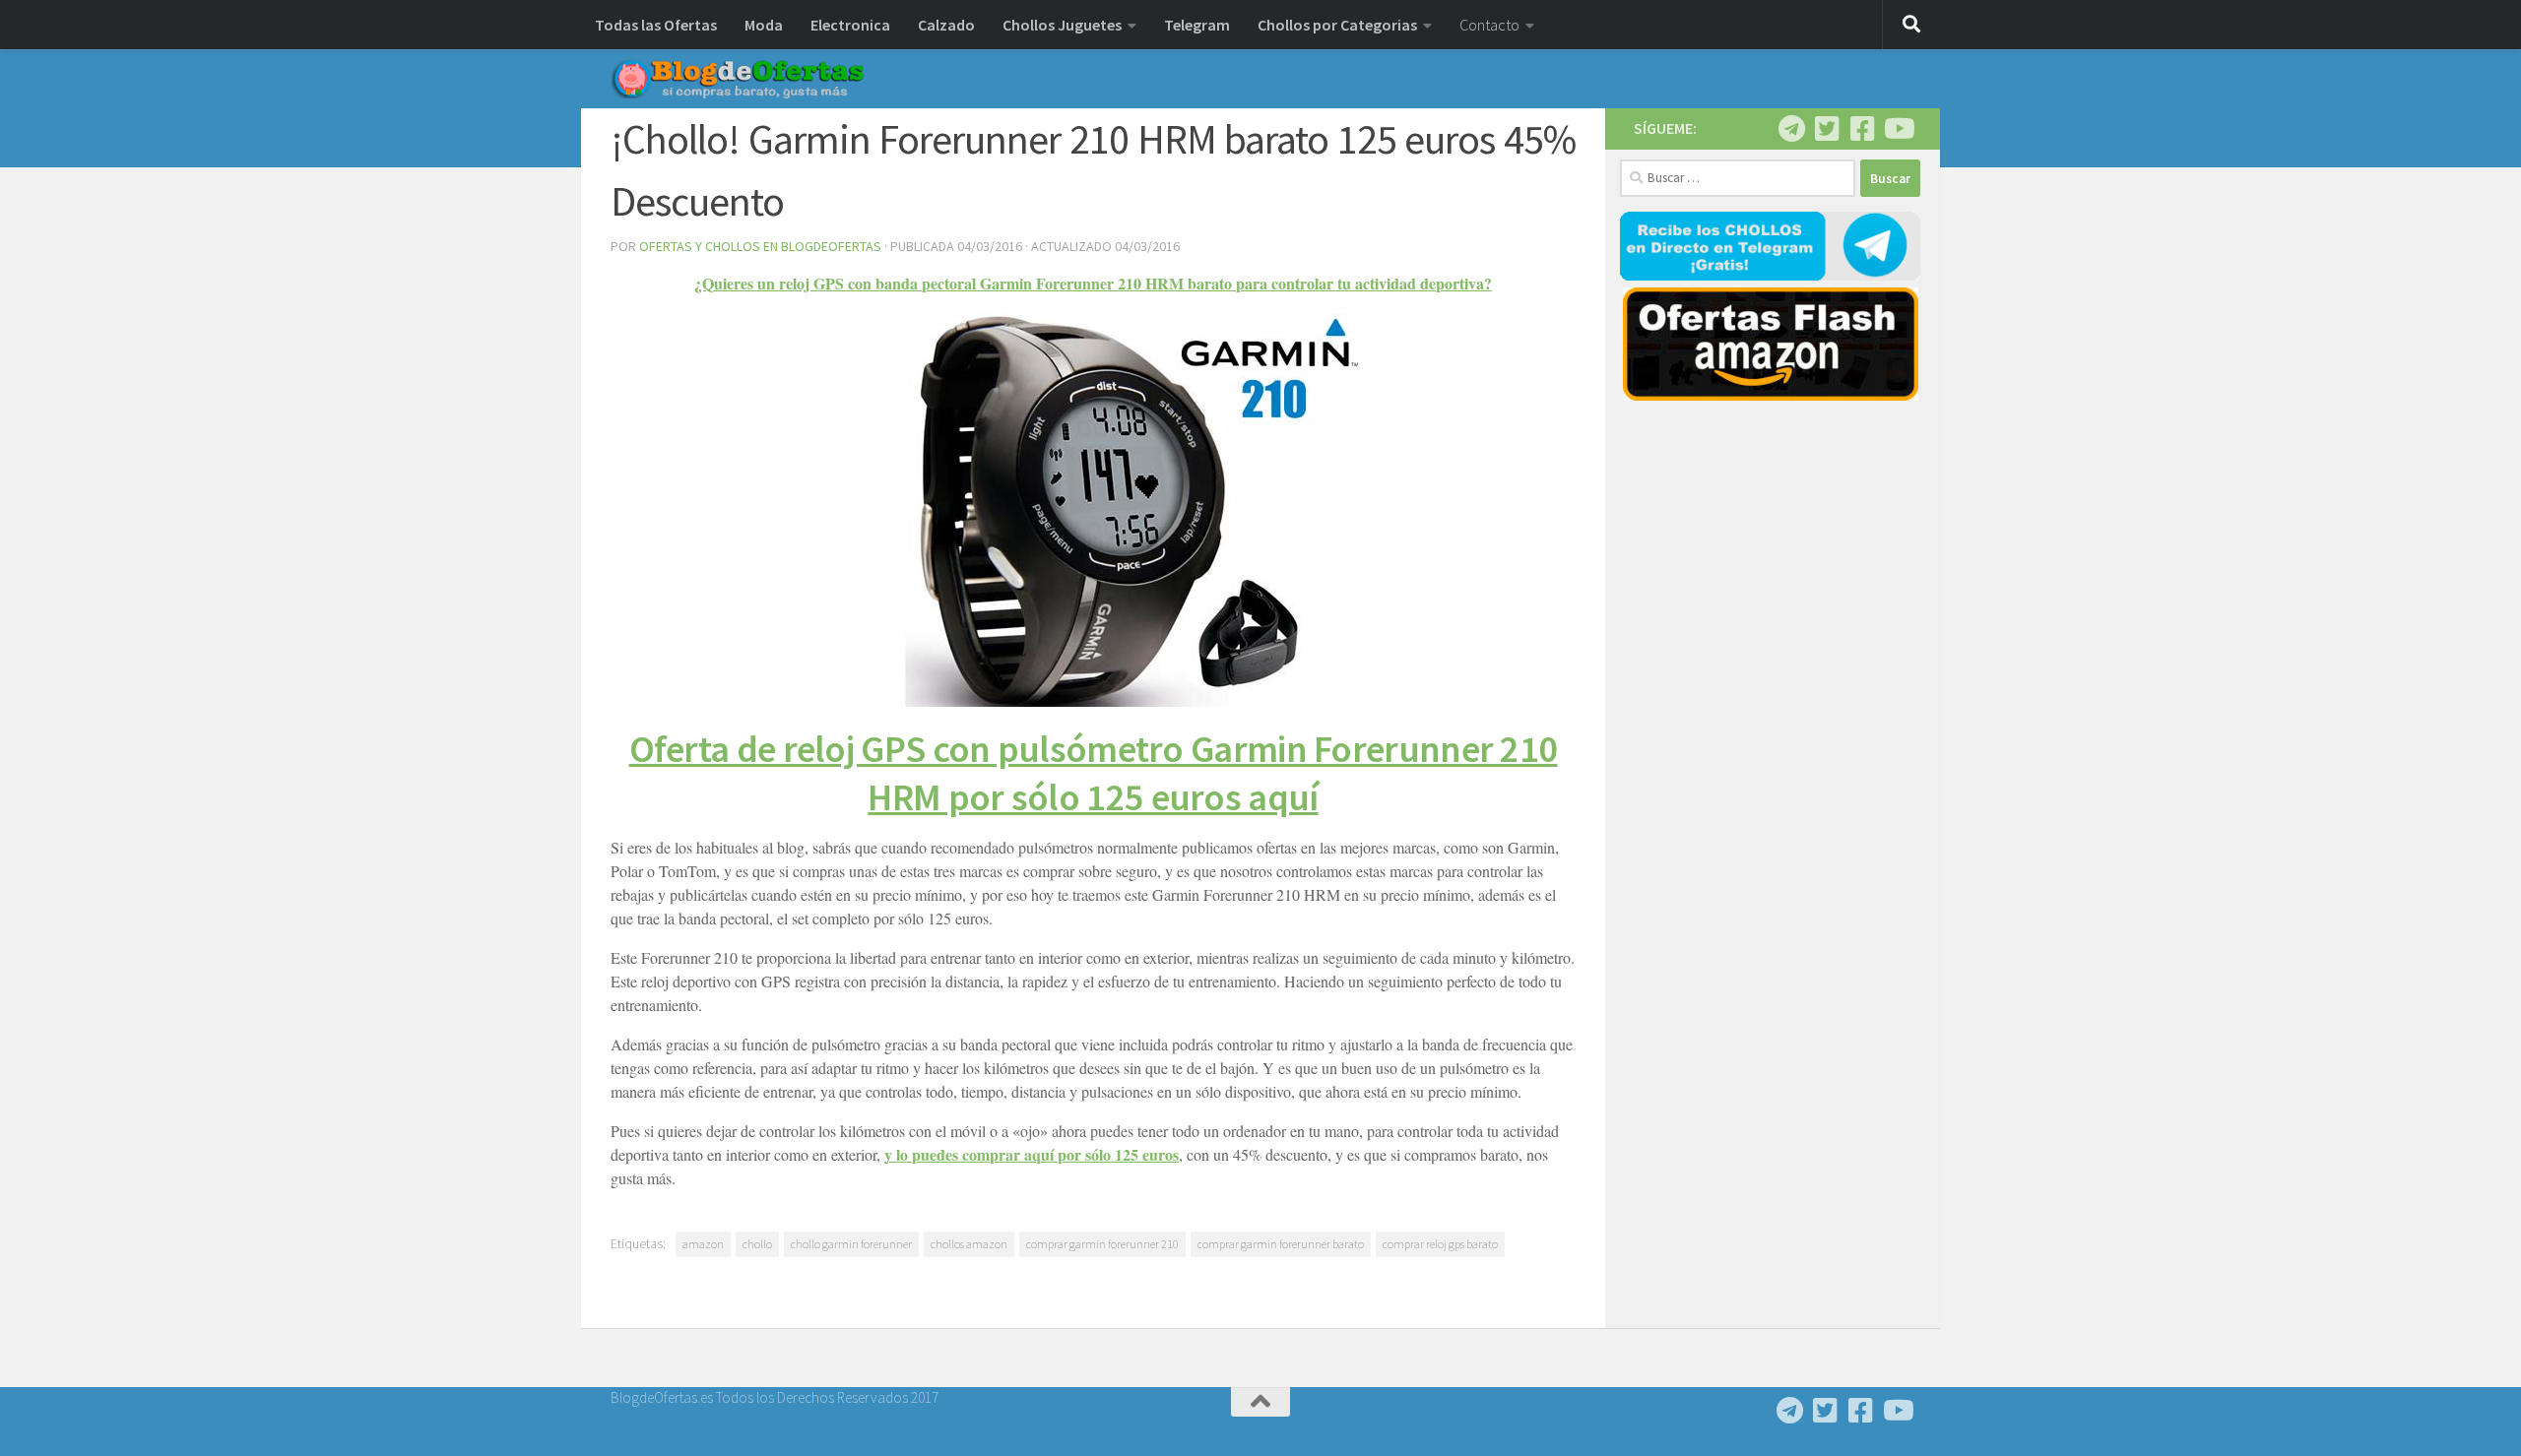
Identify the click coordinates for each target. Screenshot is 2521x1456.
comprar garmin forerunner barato (1281, 1244)
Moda (764, 25)
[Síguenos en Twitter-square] (1827, 129)
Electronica (850, 25)
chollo (757, 1244)
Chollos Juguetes (1062, 25)
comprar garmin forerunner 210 (1102, 1244)
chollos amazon (969, 1244)
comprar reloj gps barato (1440, 1244)
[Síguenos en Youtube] (1898, 129)
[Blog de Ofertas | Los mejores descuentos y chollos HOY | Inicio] (738, 79)
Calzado (946, 25)
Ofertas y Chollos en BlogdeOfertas (760, 246)
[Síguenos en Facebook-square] (1862, 129)
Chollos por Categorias (1337, 25)
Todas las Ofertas (656, 25)
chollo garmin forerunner (851, 1244)
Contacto (1489, 25)
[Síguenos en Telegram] (1791, 129)
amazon (703, 1244)
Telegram (1197, 25)
